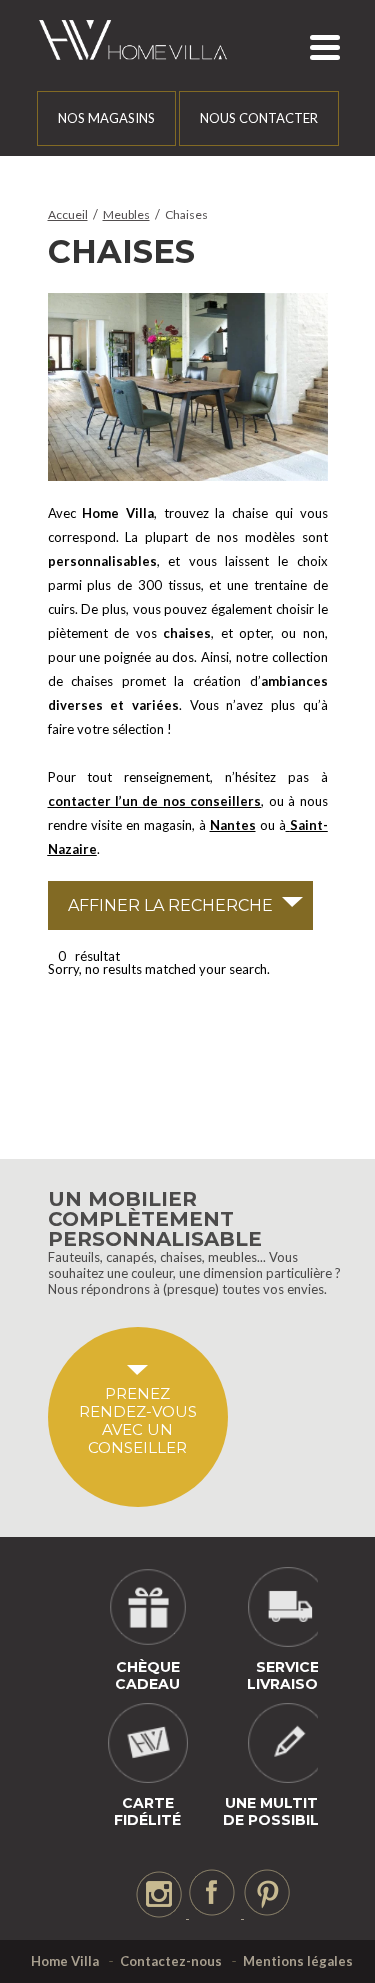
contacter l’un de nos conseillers (155, 801)
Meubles (126, 214)
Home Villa (65, 1961)
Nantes (233, 825)
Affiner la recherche (170, 905)
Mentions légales (298, 1961)
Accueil (68, 214)
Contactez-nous (171, 1961)
